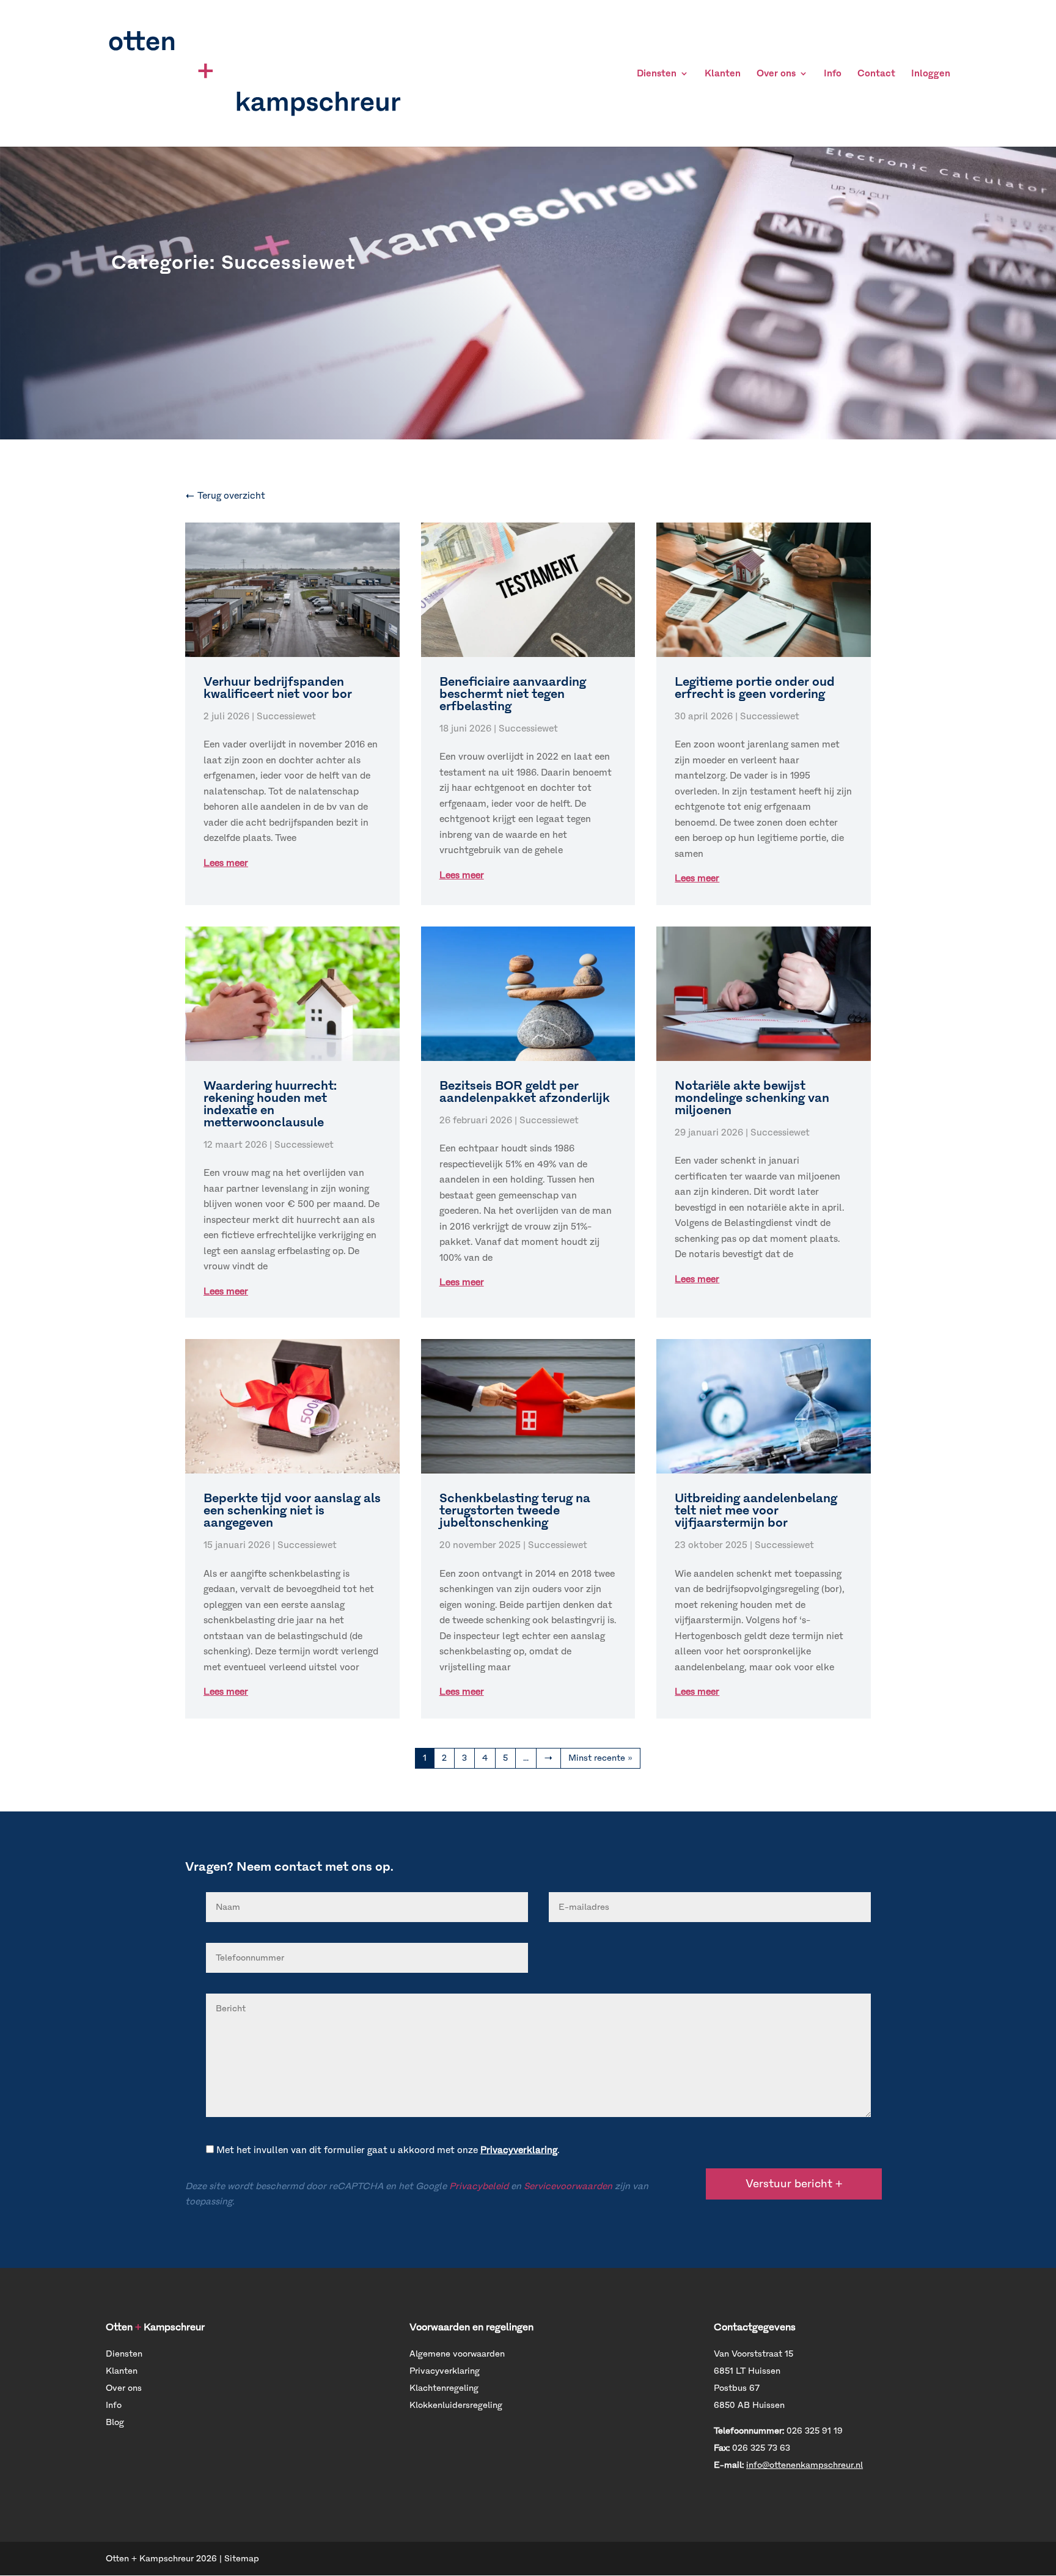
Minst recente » (600, 1758)
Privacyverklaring (519, 2150)
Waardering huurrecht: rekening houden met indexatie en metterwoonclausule (270, 1104)
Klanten (723, 74)
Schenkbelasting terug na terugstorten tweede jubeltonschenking (515, 1510)
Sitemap (242, 2559)
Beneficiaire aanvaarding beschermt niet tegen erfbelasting (513, 694)
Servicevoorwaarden (568, 2186)
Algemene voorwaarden (457, 2354)
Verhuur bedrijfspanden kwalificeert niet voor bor (278, 688)
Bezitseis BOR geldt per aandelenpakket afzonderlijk (525, 1092)
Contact (876, 74)
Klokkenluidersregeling (456, 2405)
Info (833, 74)
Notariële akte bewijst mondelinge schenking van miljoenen (752, 1098)
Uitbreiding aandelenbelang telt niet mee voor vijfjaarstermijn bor (756, 1510)
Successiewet (286, 716)
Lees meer (226, 863)
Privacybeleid (479, 2186)
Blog (115, 2422)
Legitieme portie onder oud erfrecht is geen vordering (755, 688)
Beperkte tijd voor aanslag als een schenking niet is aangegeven (292, 1510)
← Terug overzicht (225, 496)
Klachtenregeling (444, 2388)
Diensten (657, 74)
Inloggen (931, 74)
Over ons (776, 74)
